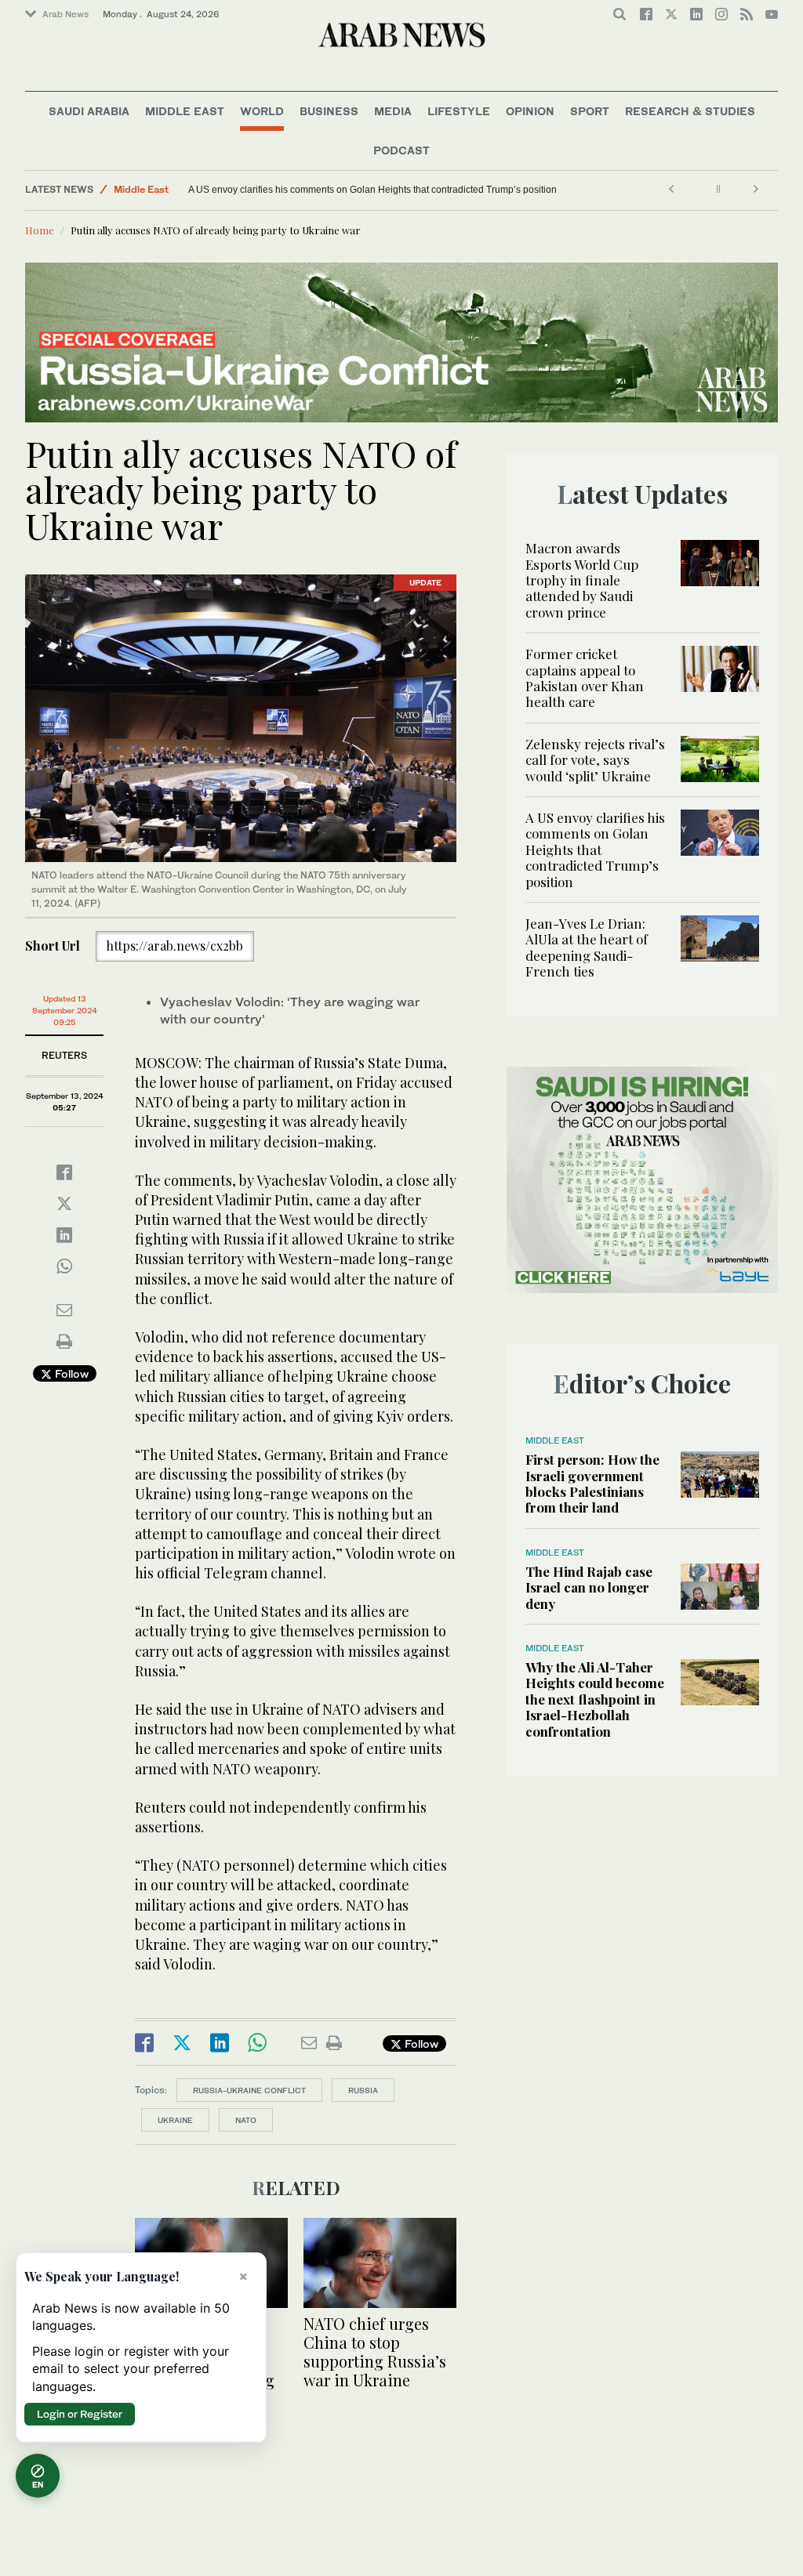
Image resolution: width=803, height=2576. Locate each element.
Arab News (65, 14)
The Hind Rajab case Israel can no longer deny (589, 1587)
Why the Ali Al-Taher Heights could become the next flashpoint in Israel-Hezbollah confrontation (595, 1699)
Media (393, 111)
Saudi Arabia (89, 111)
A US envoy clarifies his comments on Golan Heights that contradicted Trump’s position (372, 190)
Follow (70, 1373)
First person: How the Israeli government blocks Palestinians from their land (592, 1483)
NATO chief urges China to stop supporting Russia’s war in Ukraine (375, 2351)
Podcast (401, 150)
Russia (363, 2090)
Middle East (185, 111)
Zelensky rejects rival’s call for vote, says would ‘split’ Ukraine (595, 760)
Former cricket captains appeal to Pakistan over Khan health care (585, 678)
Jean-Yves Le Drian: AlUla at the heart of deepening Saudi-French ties (587, 947)
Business (329, 111)
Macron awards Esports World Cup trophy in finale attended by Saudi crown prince (582, 580)
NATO (246, 2120)
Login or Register (80, 2414)
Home (40, 230)
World (262, 111)
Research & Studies (690, 111)
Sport (590, 111)
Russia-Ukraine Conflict (249, 2090)
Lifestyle (459, 111)
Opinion (530, 111)
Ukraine (175, 2120)
